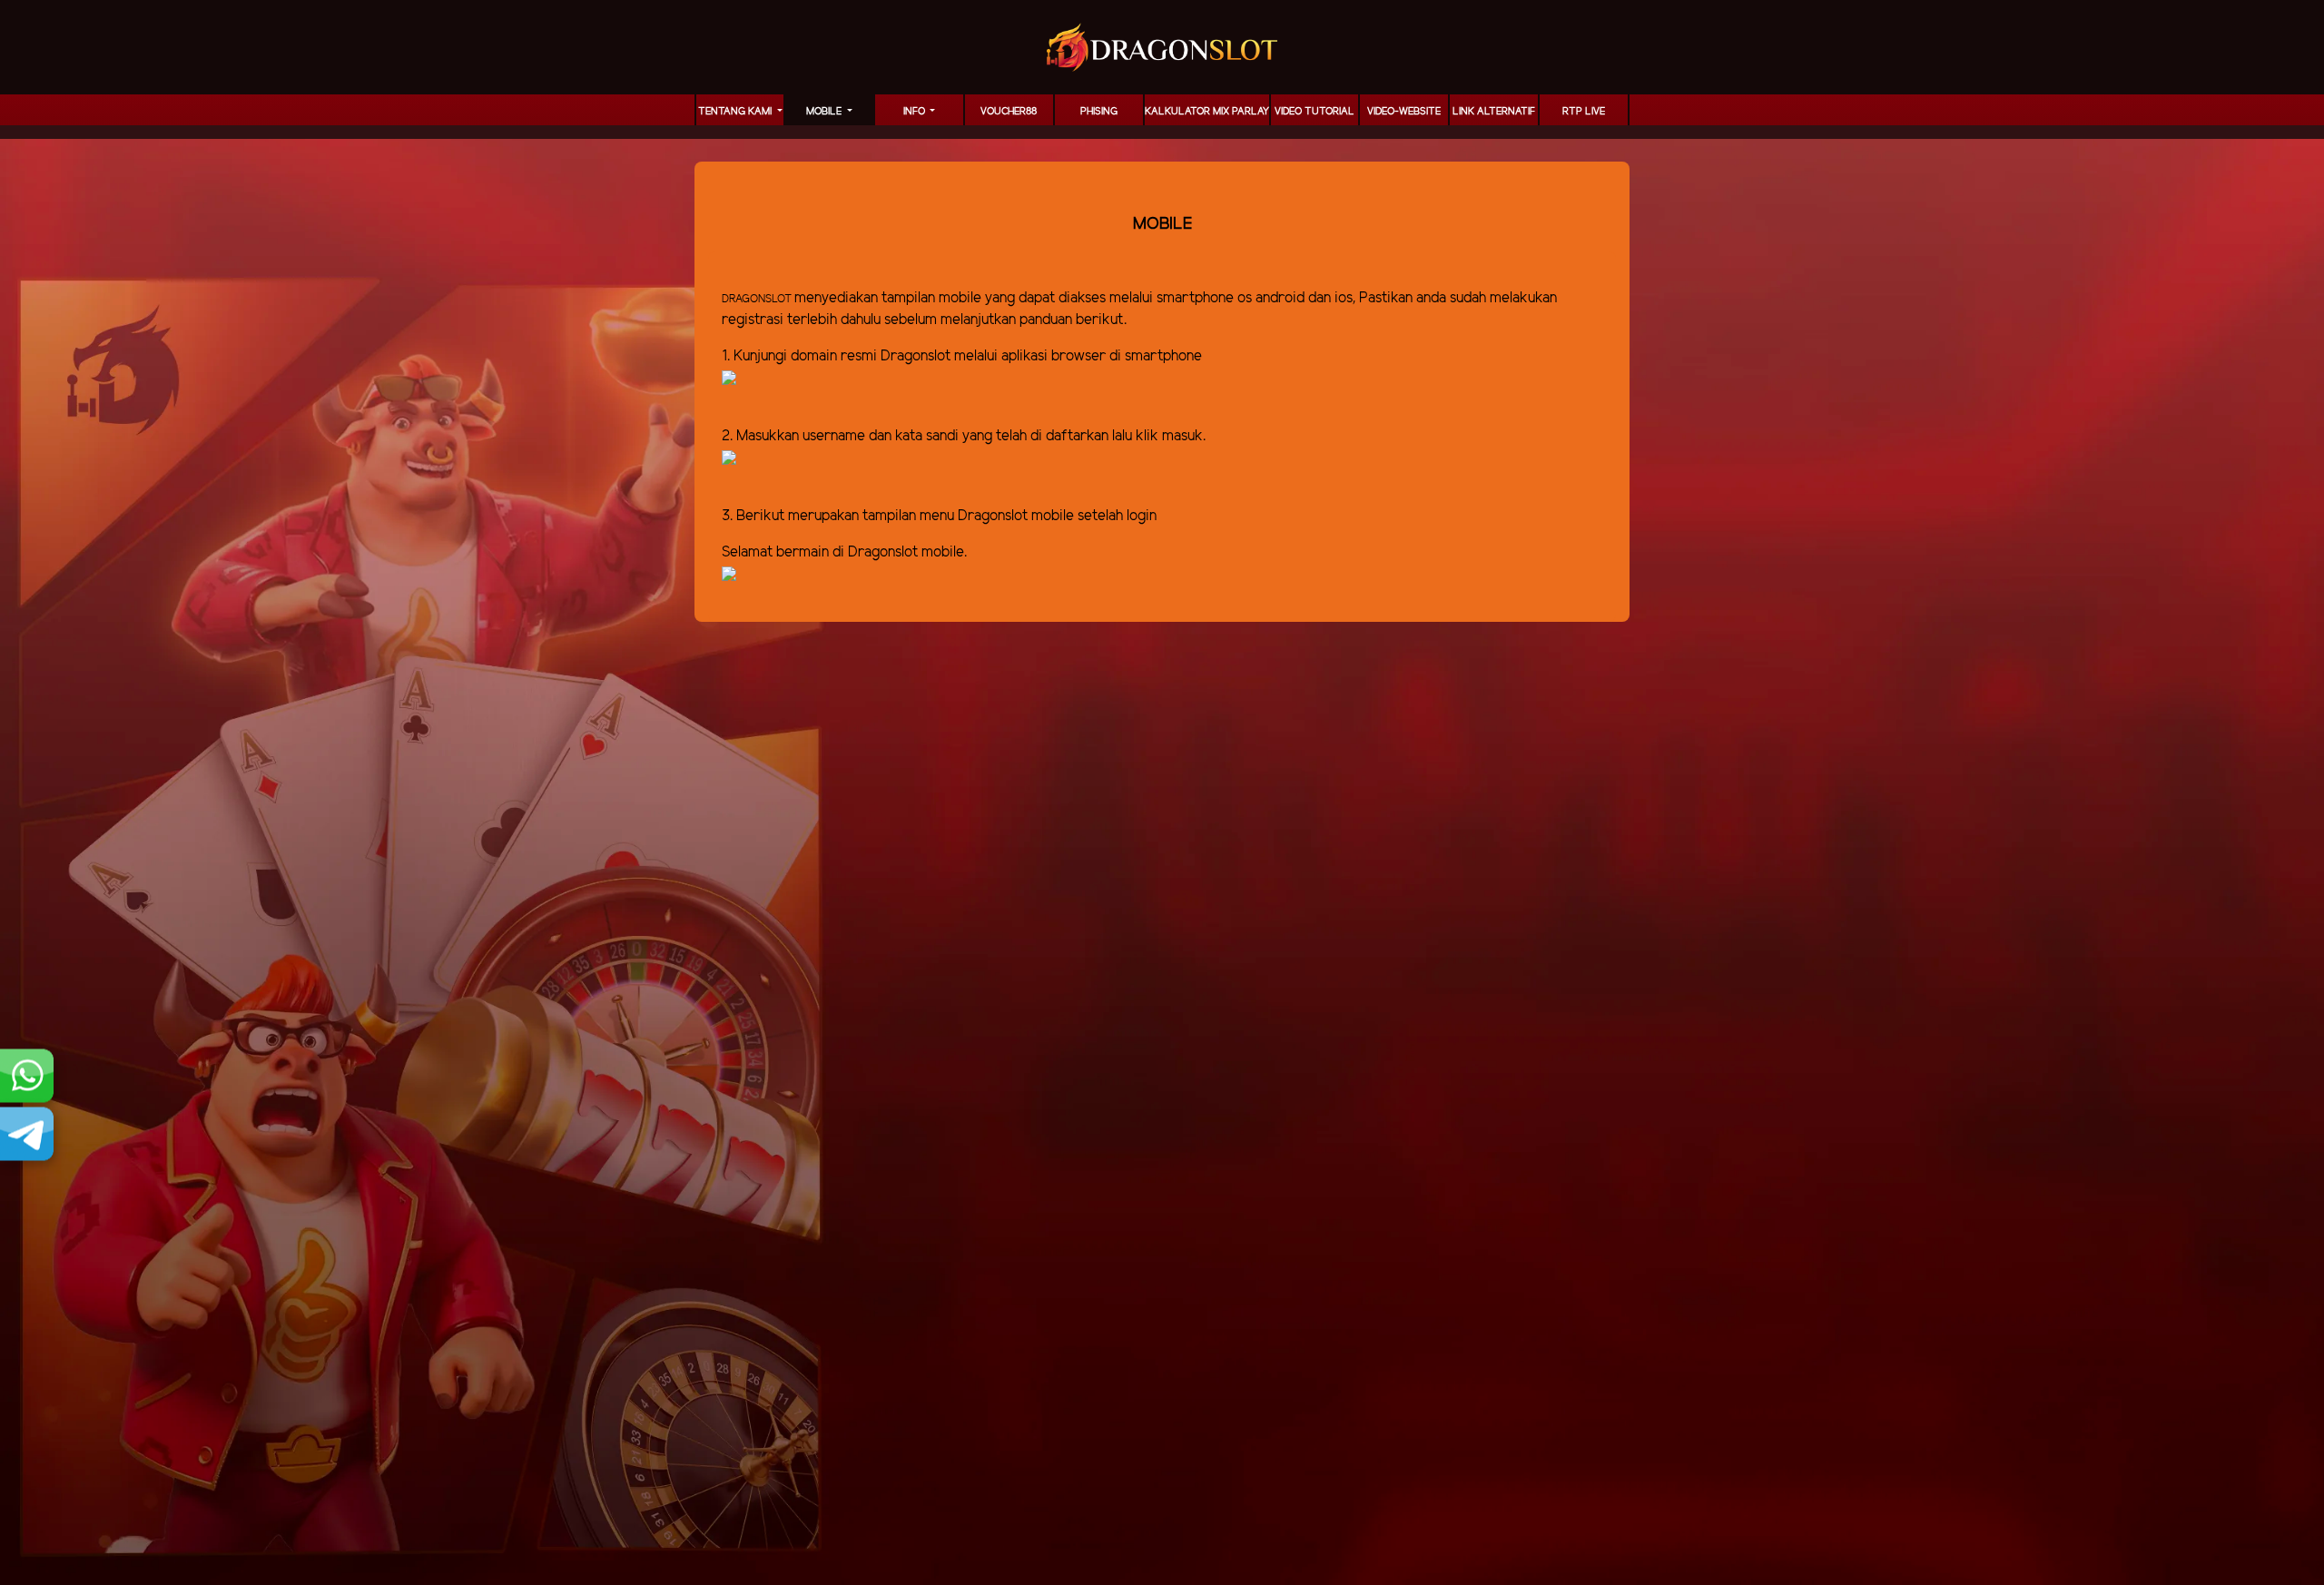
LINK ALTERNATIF (1494, 112)
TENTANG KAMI (736, 112)
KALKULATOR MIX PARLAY (1207, 112)
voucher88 (1009, 112)
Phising (1099, 112)
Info (916, 112)
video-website (1404, 112)
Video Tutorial (1315, 112)
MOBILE (825, 112)
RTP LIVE (1584, 112)
